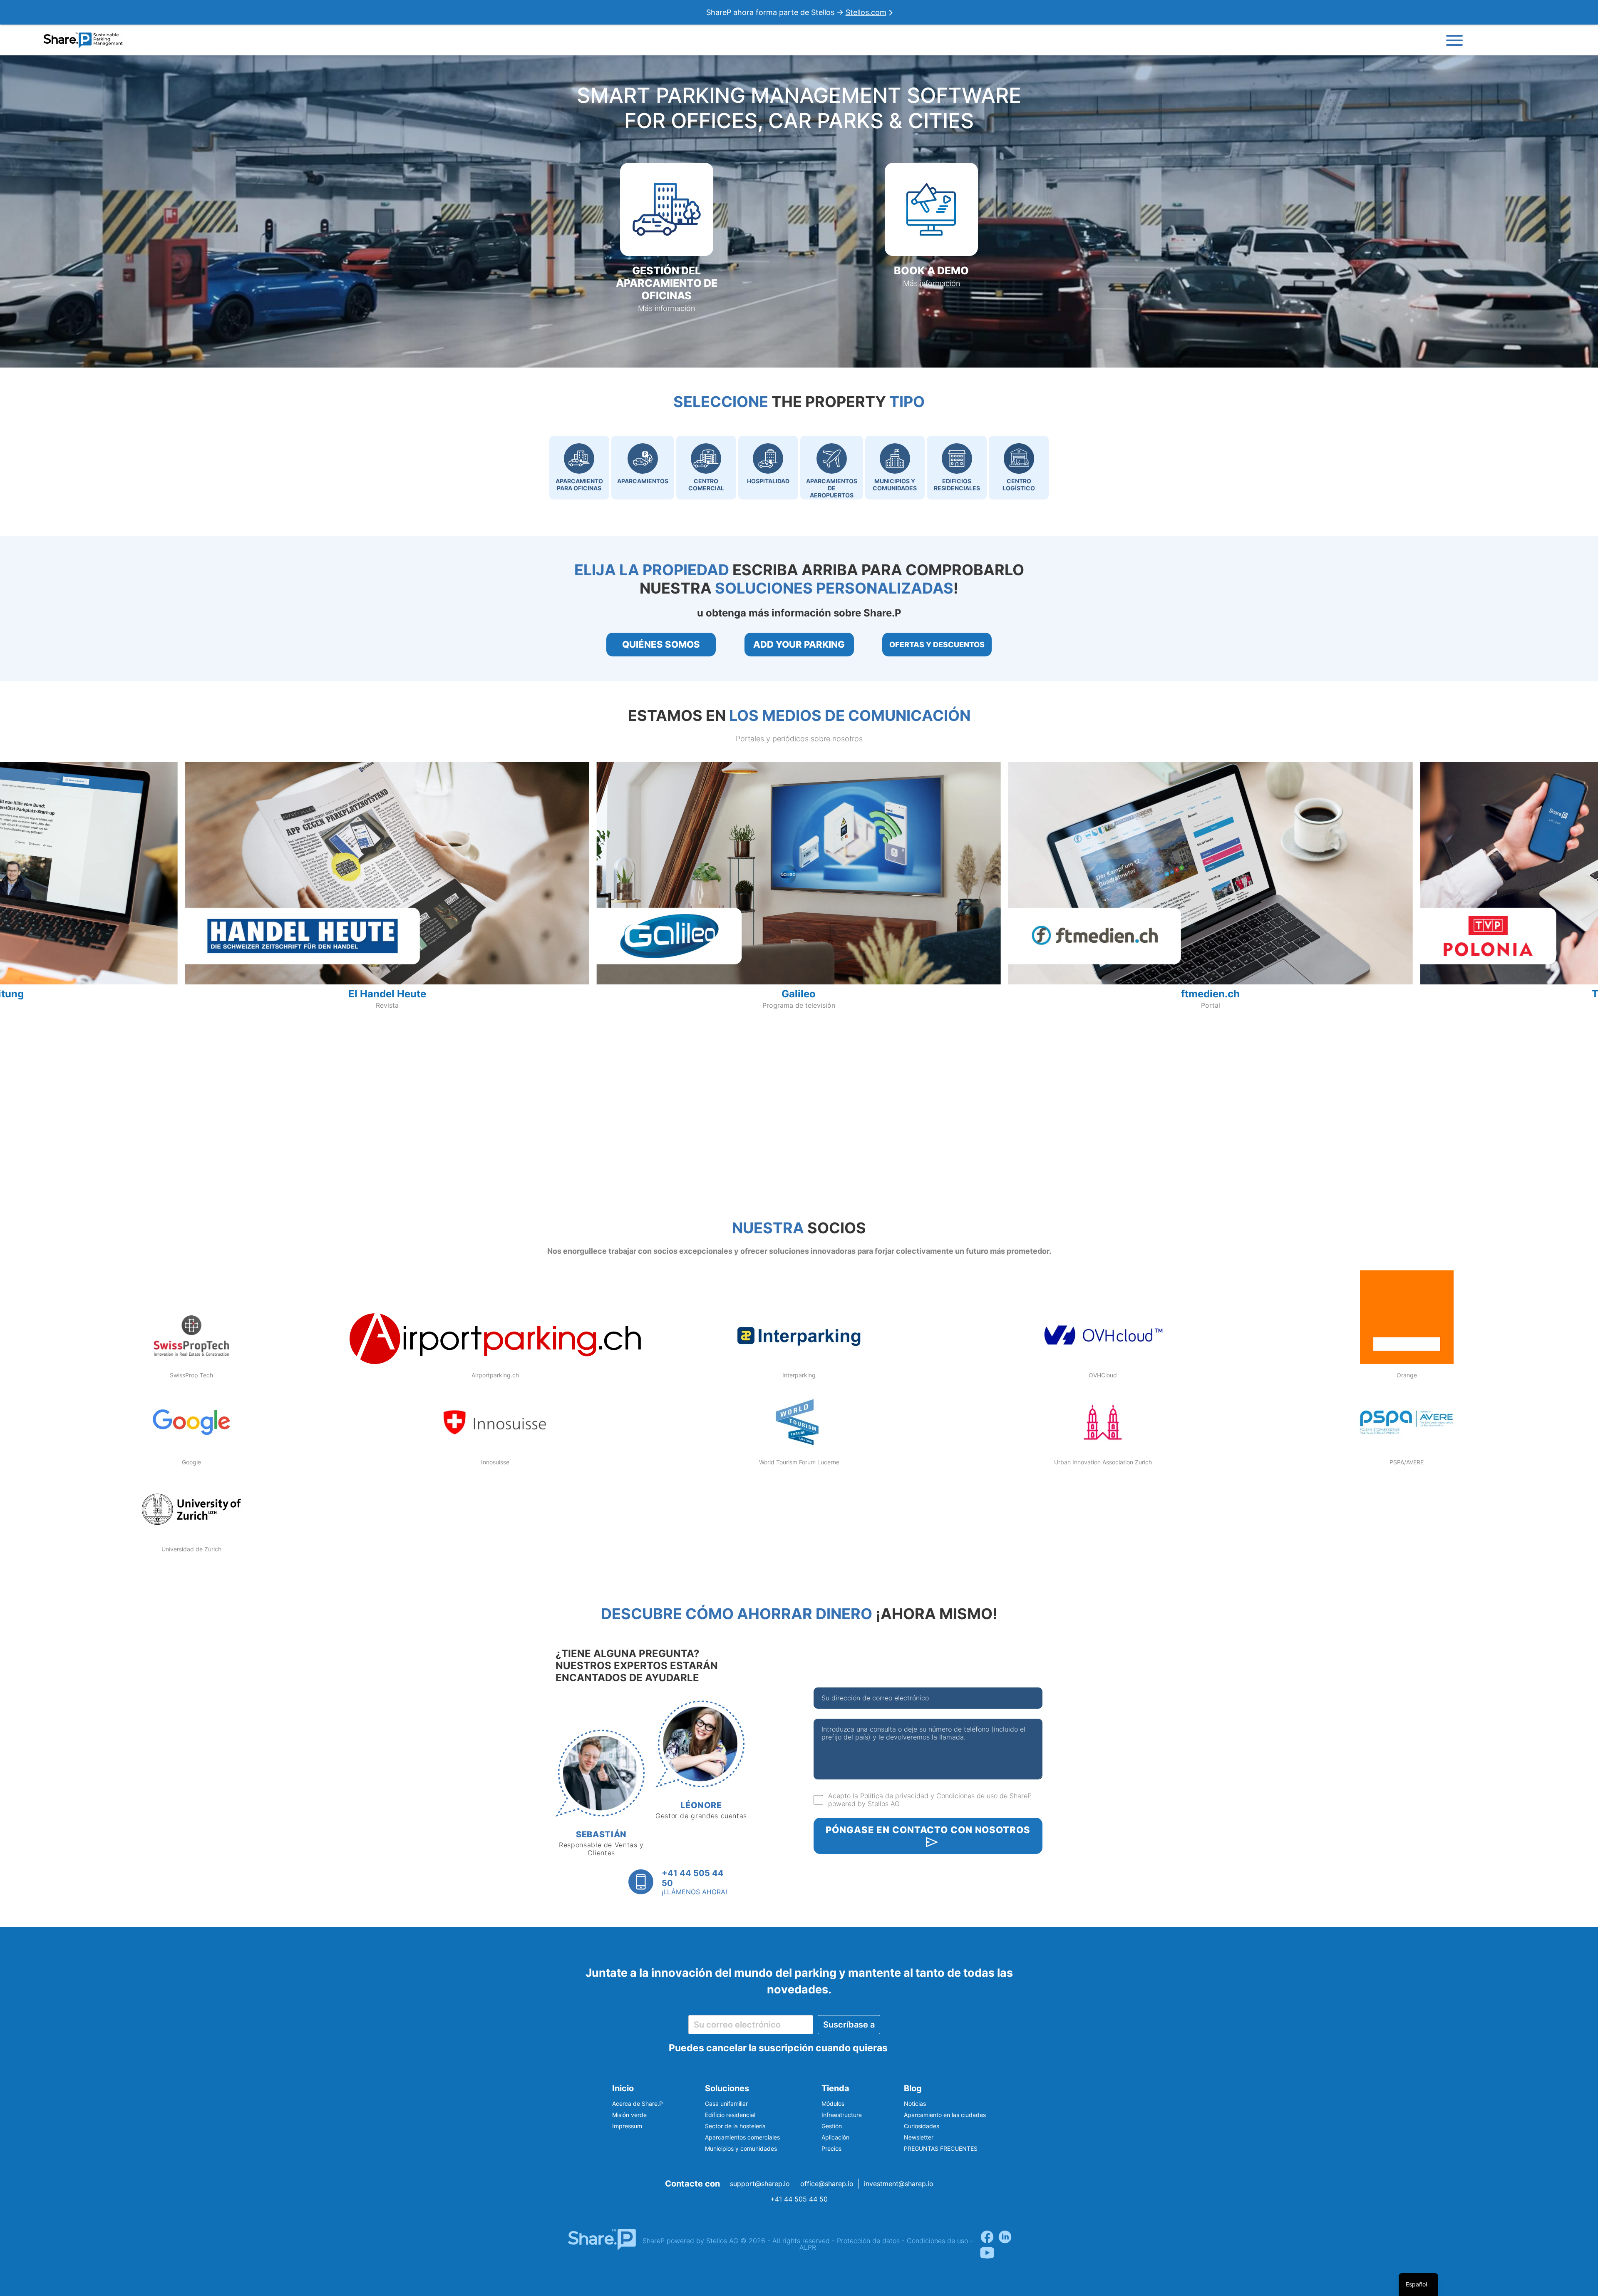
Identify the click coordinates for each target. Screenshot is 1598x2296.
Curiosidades (922, 2126)
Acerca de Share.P (638, 2103)
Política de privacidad (894, 1796)
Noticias (915, 2103)
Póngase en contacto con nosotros (928, 1830)
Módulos (833, 2103)
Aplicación (835, 2137)
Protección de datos (868, 2241)
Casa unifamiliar (726, 2103)
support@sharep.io (760, 2184)
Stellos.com (866, 12)
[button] (667, 238)
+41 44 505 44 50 (799, 2199)
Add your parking (799, 644)
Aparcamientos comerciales (742, 2137)
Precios (831, 2148)
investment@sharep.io (899, 2184)
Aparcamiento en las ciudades (945, 2115)
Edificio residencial (730, 2115)
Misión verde (629, 2115)
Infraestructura (842, 2115)
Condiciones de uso (967, 1796)
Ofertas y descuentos (937, 645)
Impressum (627, 2126)
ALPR (808, 2247)
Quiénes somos (661, 644)
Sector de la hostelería (735, 2126)
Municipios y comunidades (741, 2148)
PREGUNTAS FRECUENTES (941, 2148)
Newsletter (919, 2137)
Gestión (832, 2126)
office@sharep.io (827, 2184)
